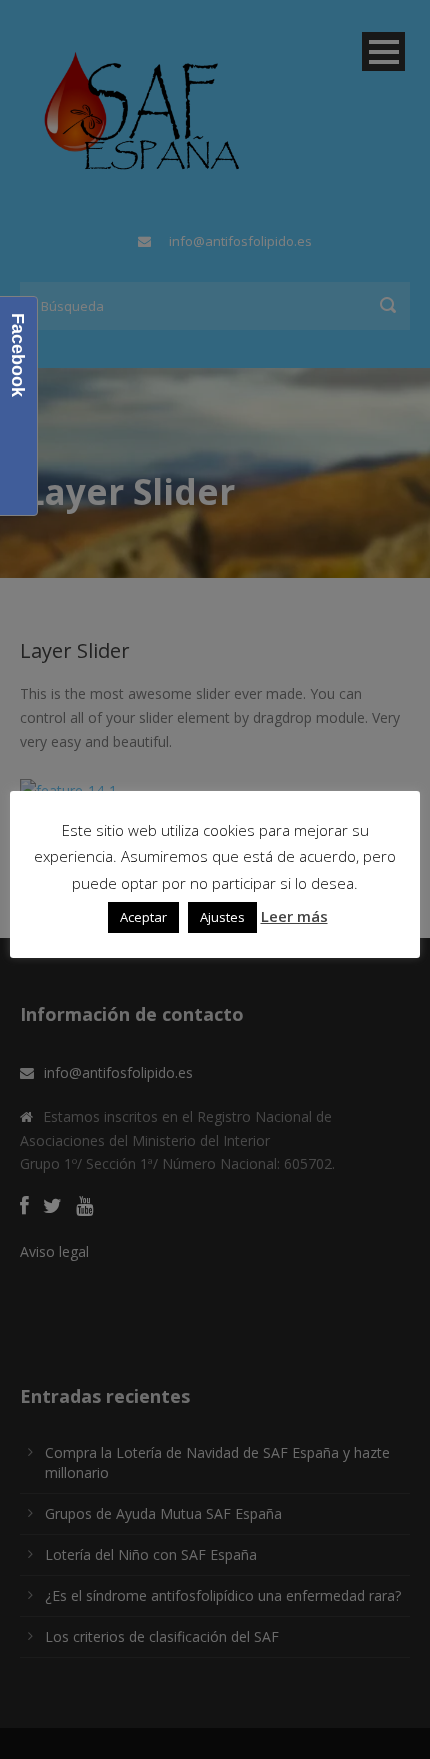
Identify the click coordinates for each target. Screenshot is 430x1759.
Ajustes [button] (222, 917)
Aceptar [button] (143, 917)
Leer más (294, 916)
